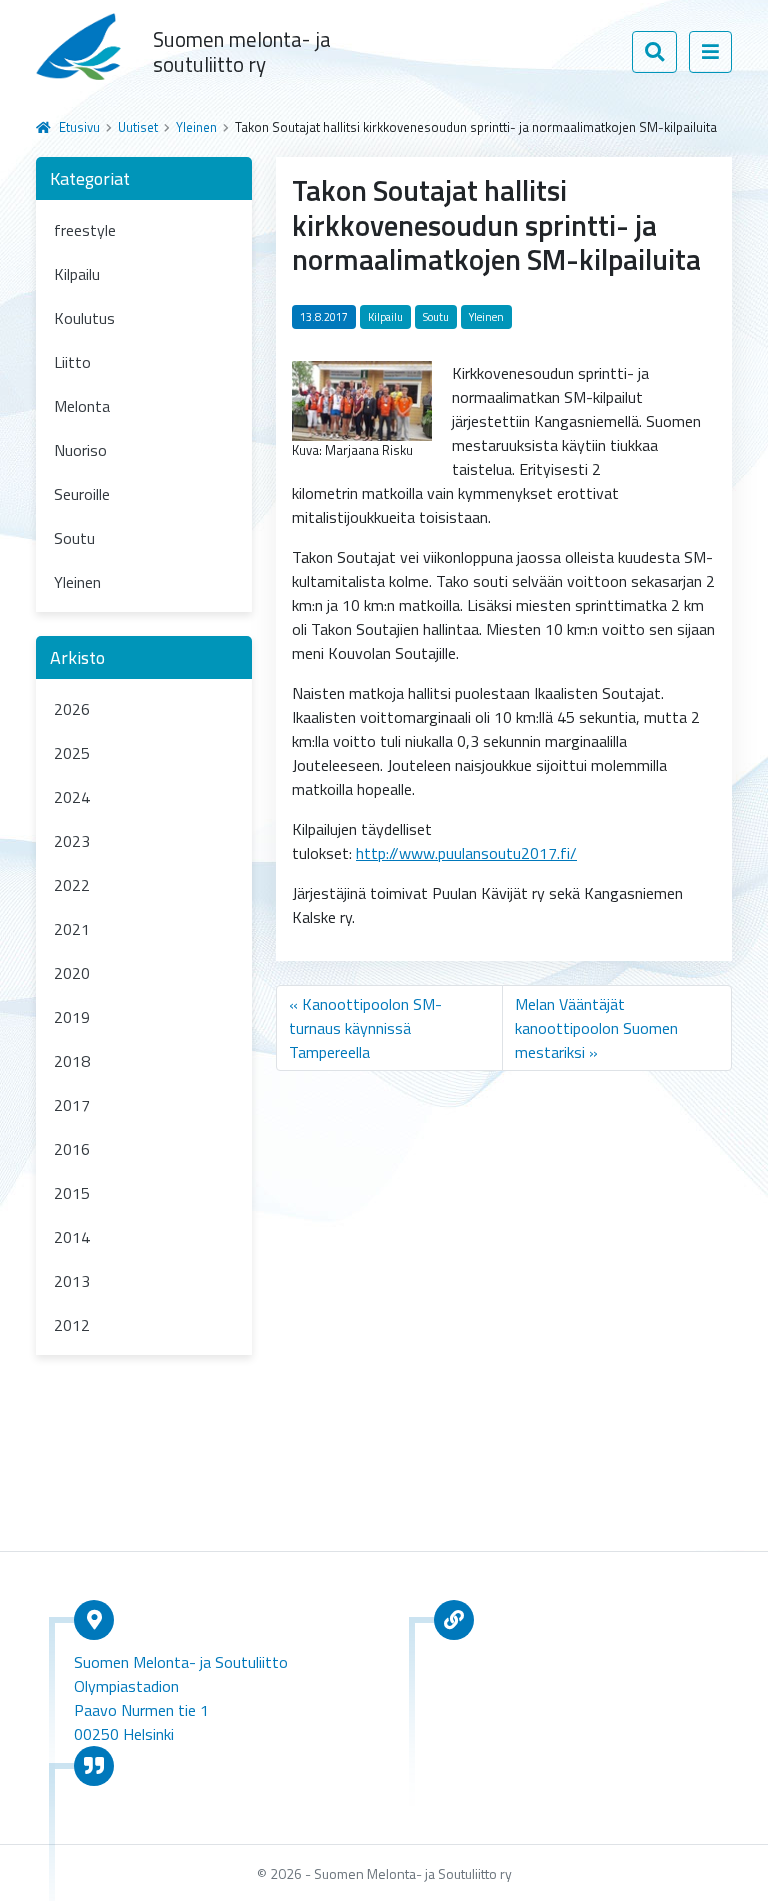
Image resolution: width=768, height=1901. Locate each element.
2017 (72, 1105)
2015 (72, 1193)
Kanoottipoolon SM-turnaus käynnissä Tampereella (365, 1028)
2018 (72, 1061)
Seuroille (82, 494)
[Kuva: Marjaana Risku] (362, 399)
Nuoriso (80, 450)
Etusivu (79, 127)
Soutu (74, 538)
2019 (72, 1017)
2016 (72, 1149)
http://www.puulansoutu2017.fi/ (466, 853)
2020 (72, 973)
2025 (72, 753)
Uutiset (138, 127)
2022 (72, 885)
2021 (72, 929)
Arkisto (77, 657)
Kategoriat (90, 178)
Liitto (72, 362)
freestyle (85, 230)
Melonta (82, 406)
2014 (72, 1237)
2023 (72, 841)
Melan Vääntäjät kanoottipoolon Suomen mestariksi (596, 1028)
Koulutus (84, 318)
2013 (72, 1281)
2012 (72, 1325)
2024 (72, 797)
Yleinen (196, 127)
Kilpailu (77, 274)
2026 (72, 709)
